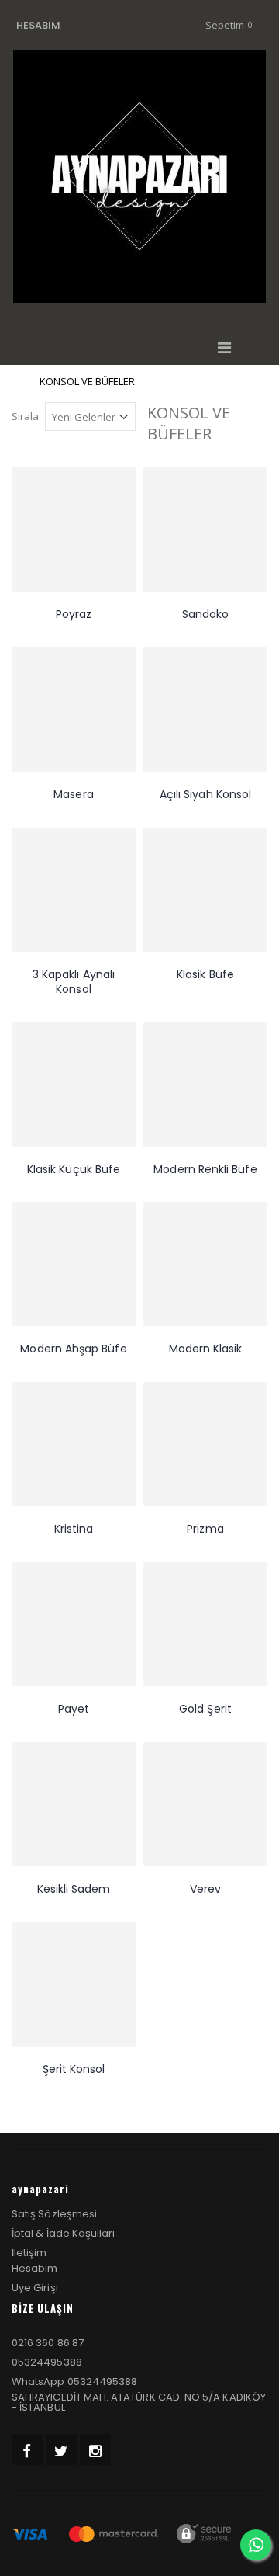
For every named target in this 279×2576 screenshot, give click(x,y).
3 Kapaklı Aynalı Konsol (74, 982)
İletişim (29, 2253)
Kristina (74, 1529)
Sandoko (206, 614)
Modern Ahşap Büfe (73, 1349)
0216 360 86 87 (48, 2343)
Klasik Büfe (205, 974)
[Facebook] (27, 2449)
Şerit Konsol (74, 2069)
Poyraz (74, 614)
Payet (74, 1709)
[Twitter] (61, 2449)
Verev (205, 1889)
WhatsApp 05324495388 (74, 2382)
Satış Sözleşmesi (54, 2214)
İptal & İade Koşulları (63, 2233)
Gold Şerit (205, 1709)
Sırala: (26, 416)
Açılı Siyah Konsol (205, 794)
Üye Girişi (35, 2288)
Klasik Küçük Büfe (74, 1169)
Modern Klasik (206, 1349)
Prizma (205, 1529)
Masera (73, 794)
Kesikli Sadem (74, 1889)
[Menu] (224, 347)
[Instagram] (95, 2449)
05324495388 (47, 2362)
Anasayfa (17, 382)
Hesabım (34, 2268)
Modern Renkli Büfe (205, 1169)
